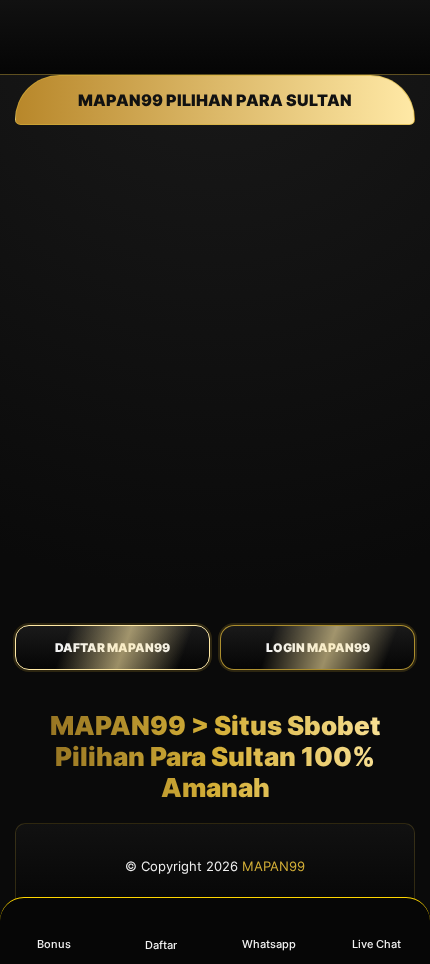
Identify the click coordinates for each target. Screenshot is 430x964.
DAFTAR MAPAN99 (112, 647)
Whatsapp (269, 944)
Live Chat (376, 944)
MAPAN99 (273, 866)
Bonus (54, 944)
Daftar (161, 945)
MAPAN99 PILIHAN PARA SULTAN (215, 100)
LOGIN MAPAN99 (318, 647)
